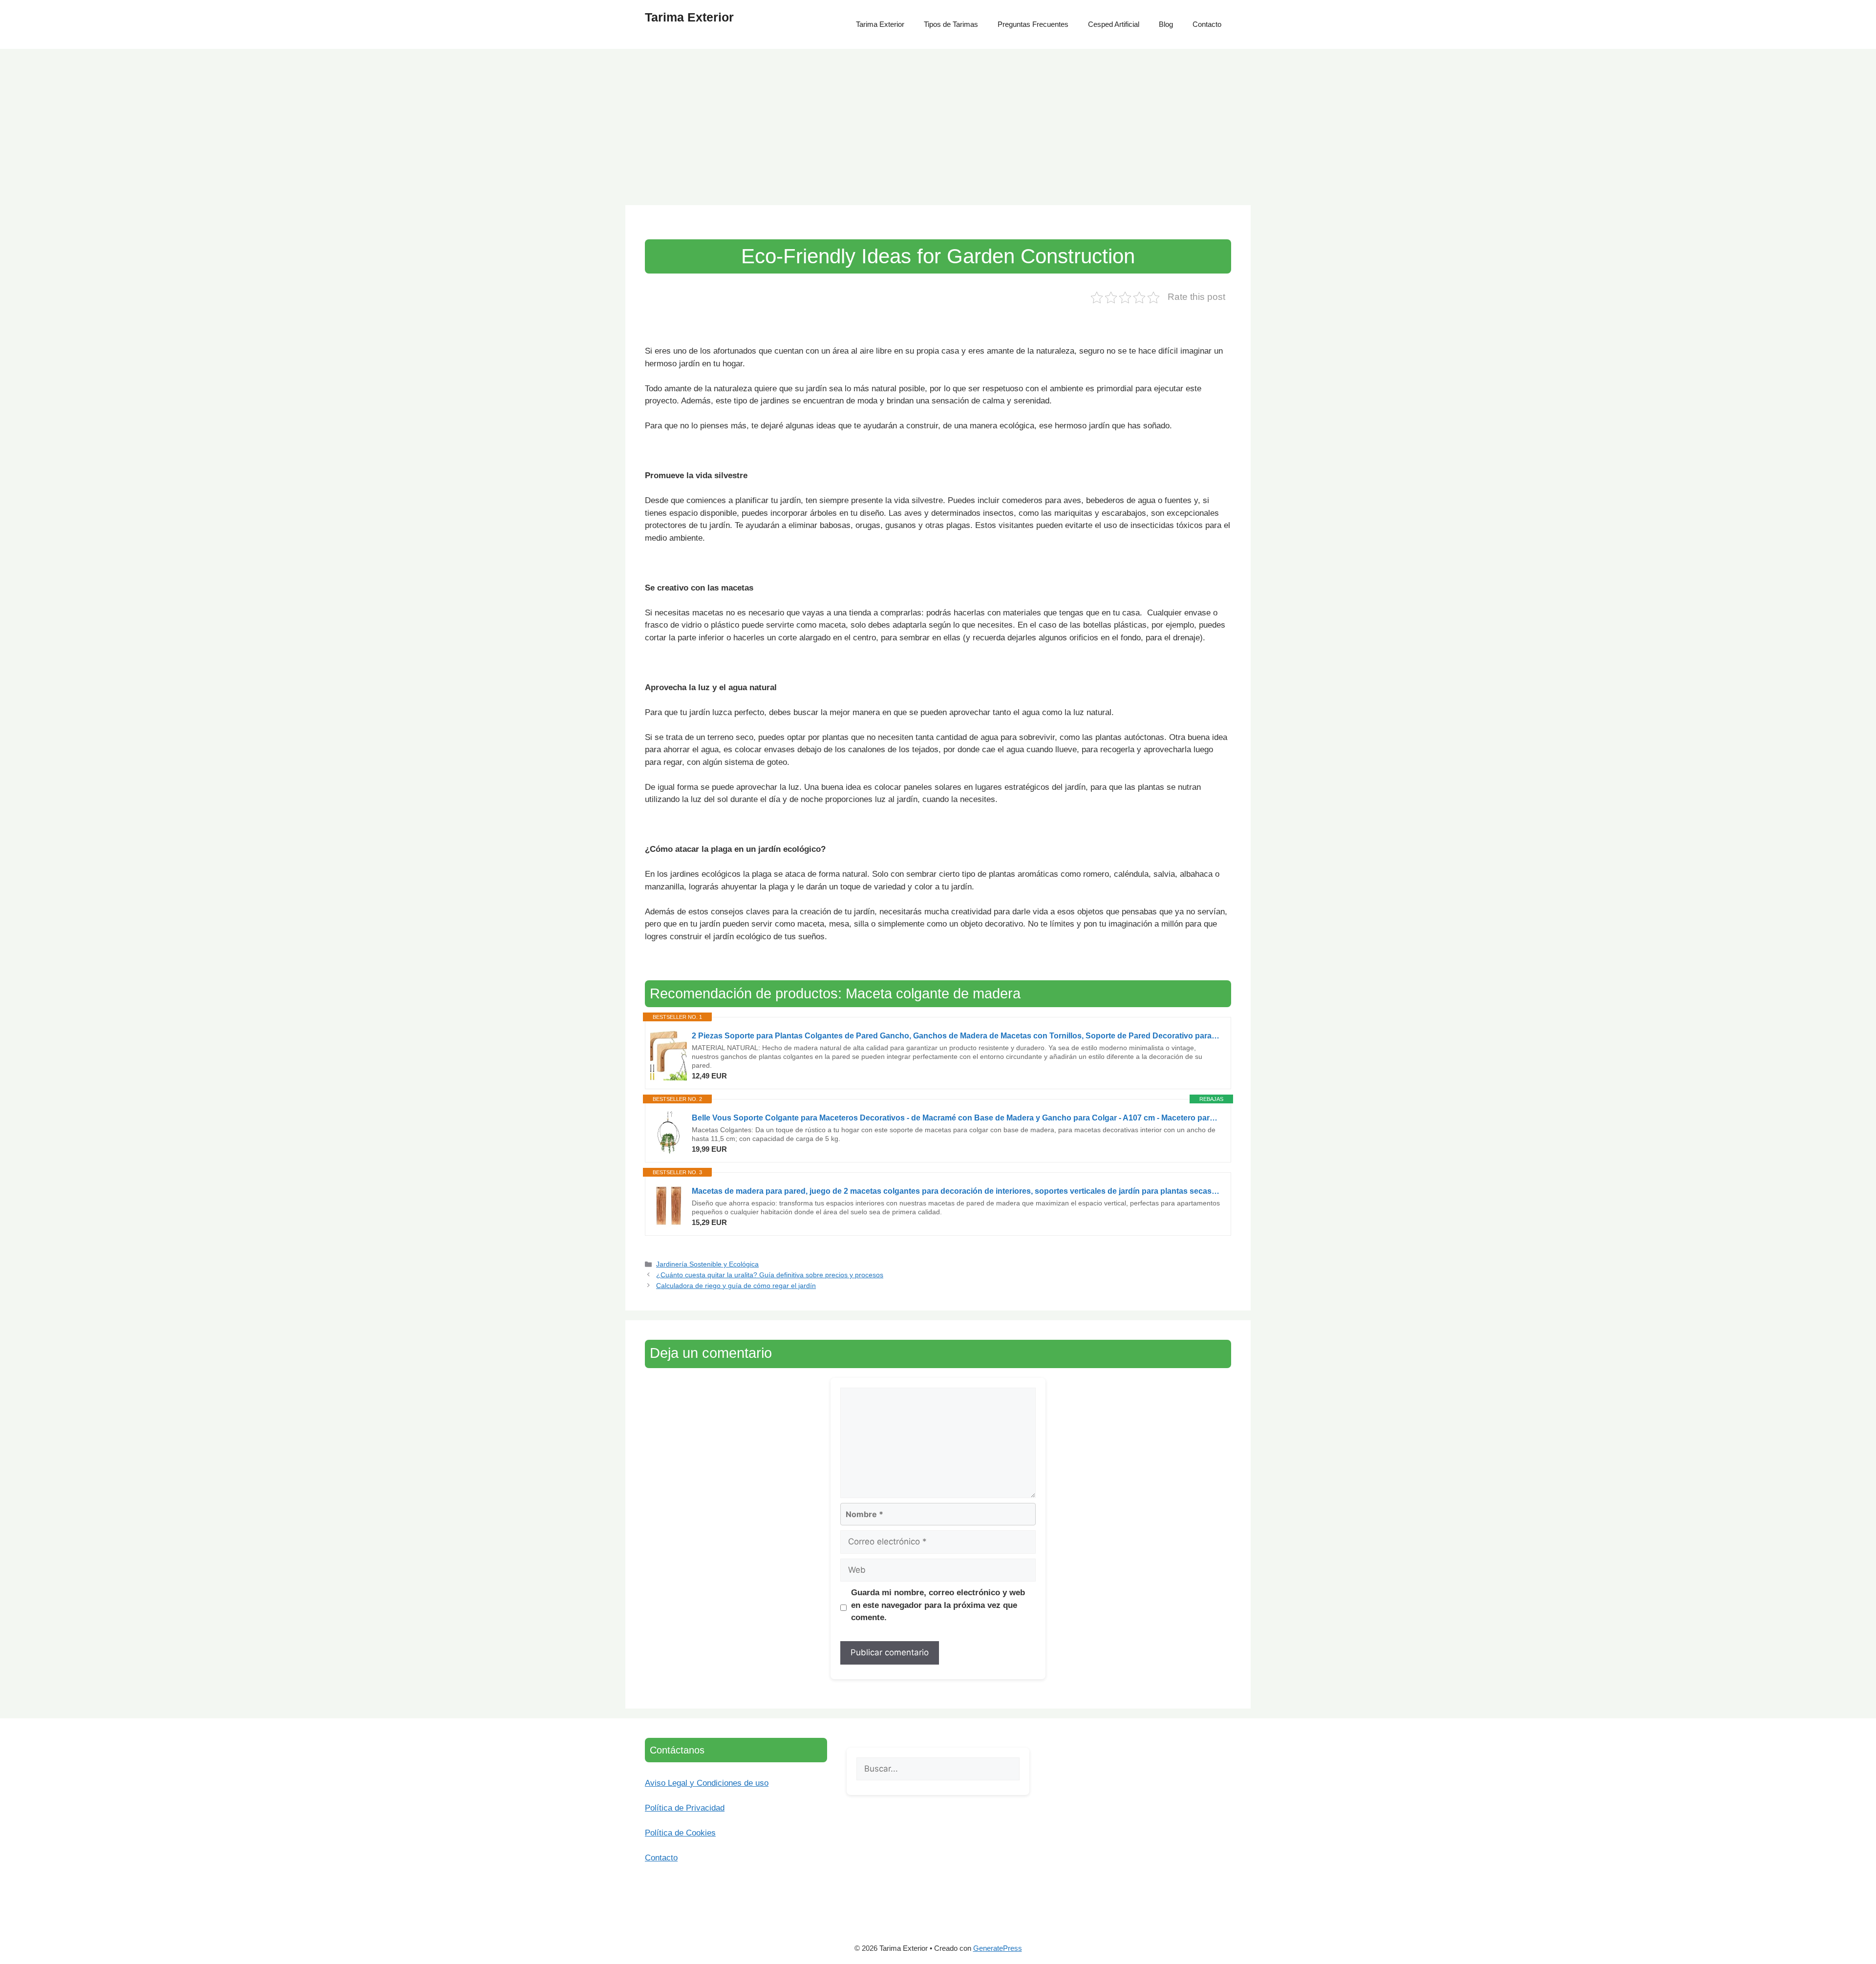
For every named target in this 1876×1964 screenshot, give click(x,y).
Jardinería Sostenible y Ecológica (707, 1264)
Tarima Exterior (689, 17)
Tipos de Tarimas (951, 24)
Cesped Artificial (1114, 24)
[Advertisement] (938, 122)
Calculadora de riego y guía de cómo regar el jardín (736, 1286)
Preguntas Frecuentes (1033, 24)
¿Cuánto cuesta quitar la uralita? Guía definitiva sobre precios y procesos (770, 1275)
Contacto (1207, 24)
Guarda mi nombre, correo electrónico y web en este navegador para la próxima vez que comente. (938, 1605)
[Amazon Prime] (747, 1076)
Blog (1166, 24)
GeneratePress (998, 1948)
